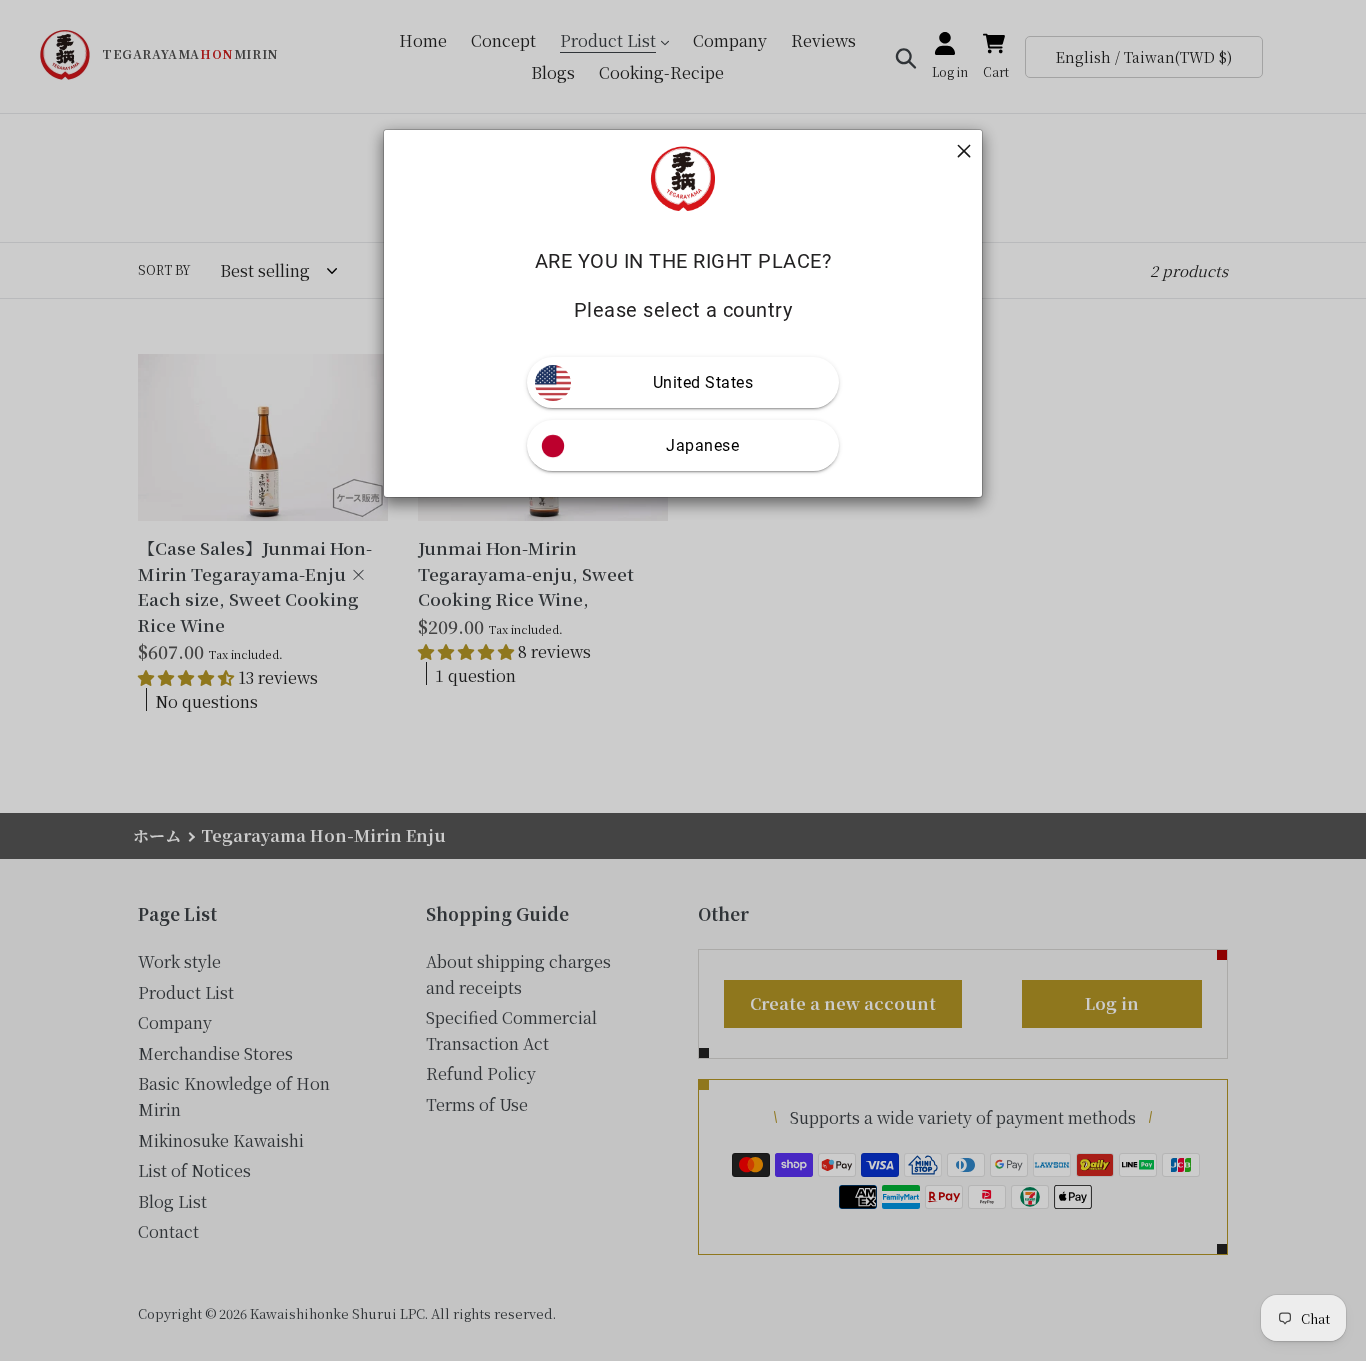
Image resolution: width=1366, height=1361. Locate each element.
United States (703, 382)
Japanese (702, 445)
